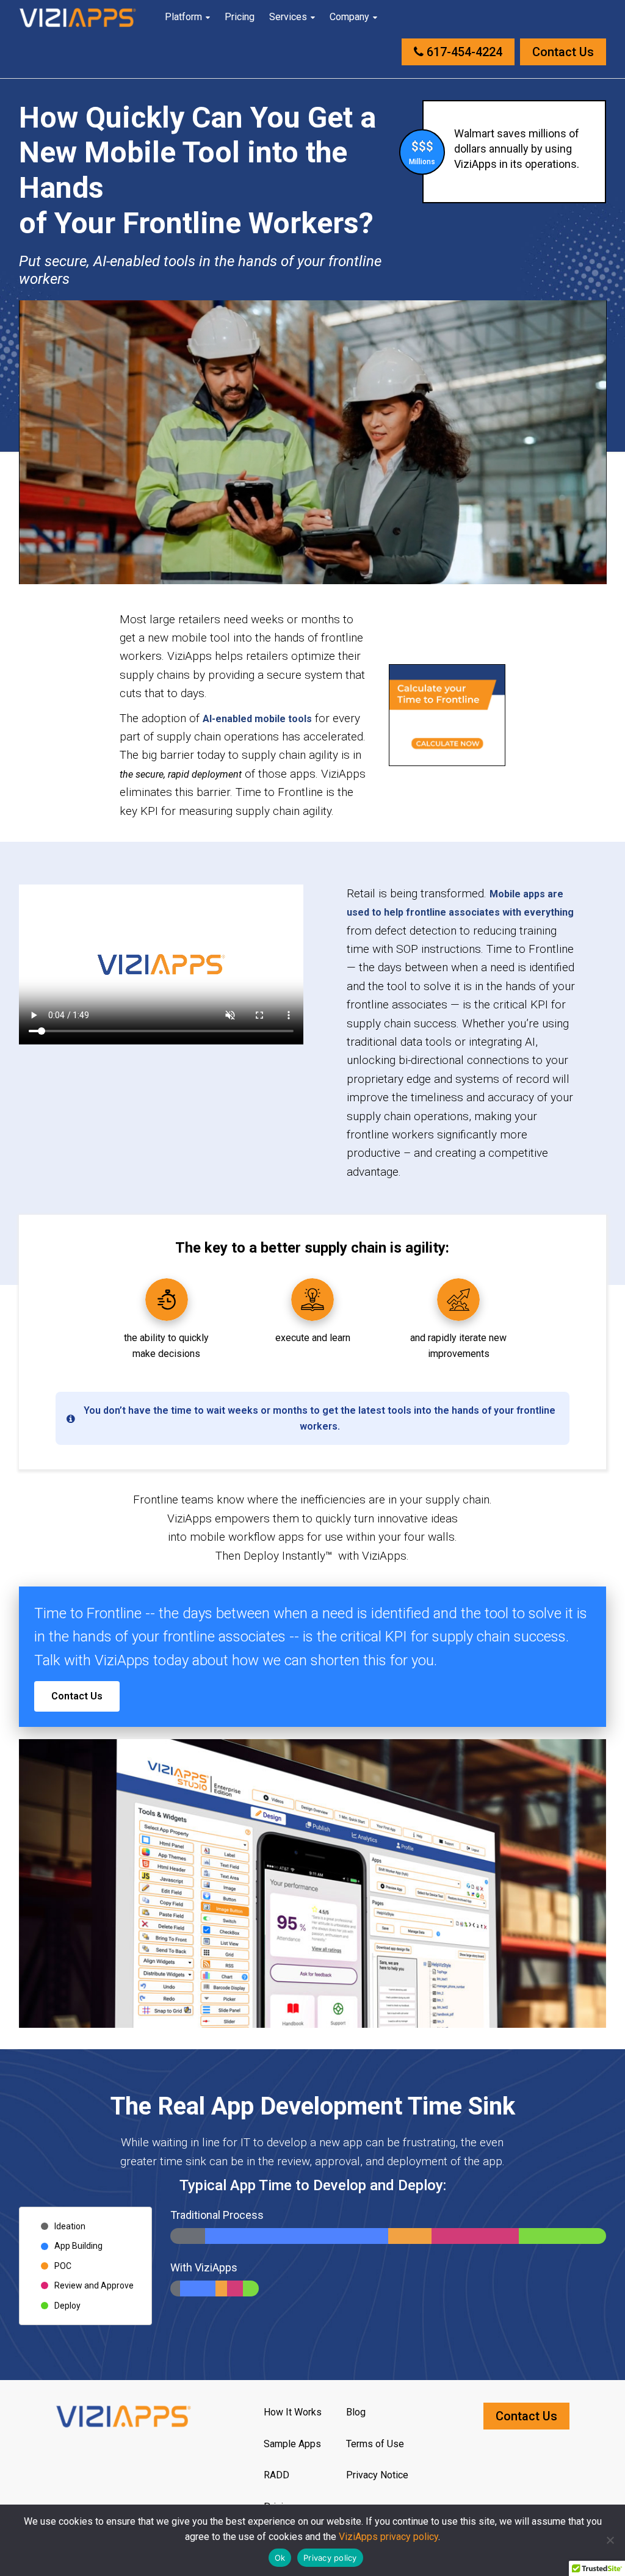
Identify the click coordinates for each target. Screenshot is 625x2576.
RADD (276, 2475)
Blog (356, 2412)
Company (349, 17)
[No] (610, 2540)
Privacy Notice (377, 2475)
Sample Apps (292, 2444)
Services (288, 17)
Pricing (240, 17)
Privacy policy (330, 2558)
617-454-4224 (463, 52)
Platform (183, 17)
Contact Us (563, 52)
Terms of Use (375, 2444)
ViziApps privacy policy (388, 2537)
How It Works (293, 2412)
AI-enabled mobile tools (257, 719)
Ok (280, 2558)
